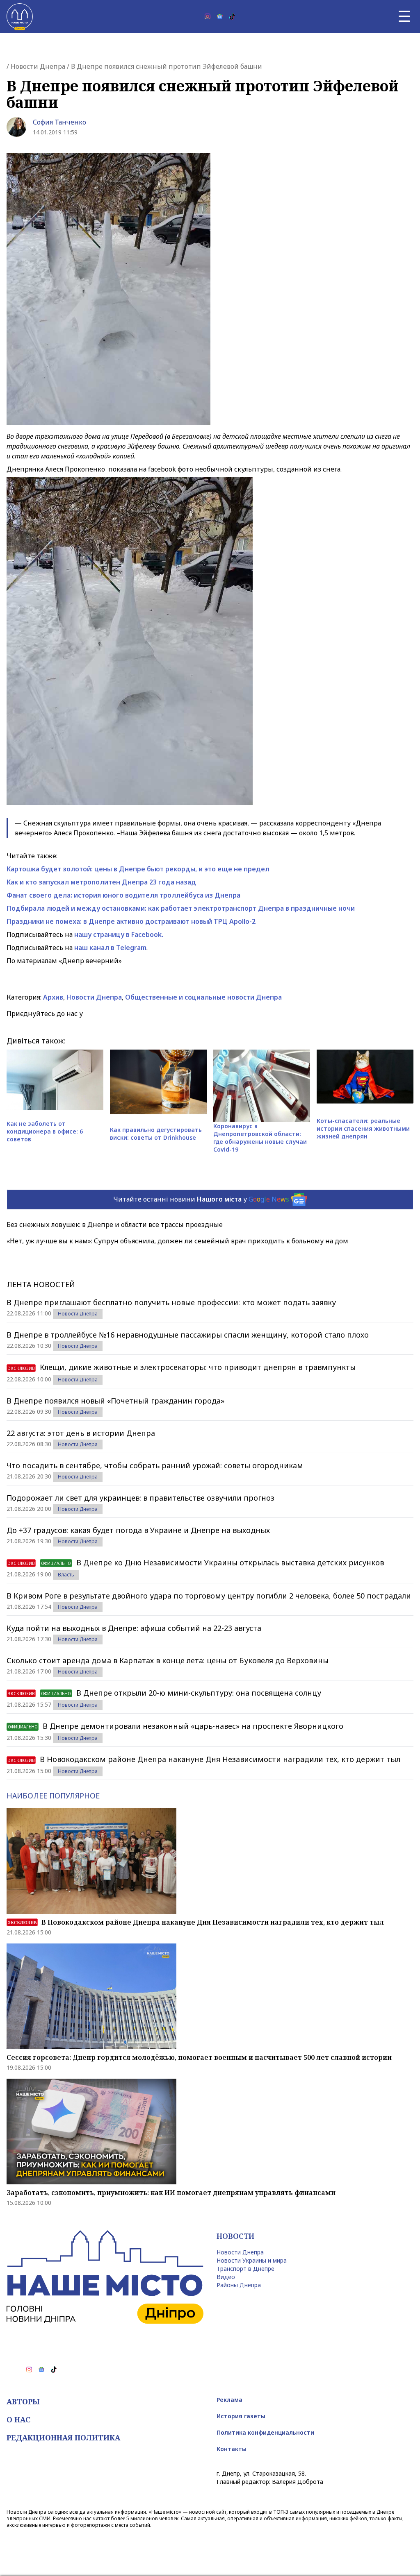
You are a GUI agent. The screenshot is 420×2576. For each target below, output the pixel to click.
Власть (66, 1575)
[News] (220, 16)
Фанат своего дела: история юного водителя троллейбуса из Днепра (123, 895)
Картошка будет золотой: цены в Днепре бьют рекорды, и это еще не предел (138, 869)
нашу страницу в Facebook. (119, 934)
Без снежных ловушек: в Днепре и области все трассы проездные (115, 1225)
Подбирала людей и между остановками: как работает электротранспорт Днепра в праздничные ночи (181, 908)
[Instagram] (208, 16)
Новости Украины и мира (252, 2260)
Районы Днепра (239, 2285)
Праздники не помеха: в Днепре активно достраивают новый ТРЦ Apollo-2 (131, 921)
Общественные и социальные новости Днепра (203, 997)
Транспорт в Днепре (245, 2269)
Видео (226, 2277)
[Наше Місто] (20, 16)
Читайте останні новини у (201, 1199)
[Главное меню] (404, 16)
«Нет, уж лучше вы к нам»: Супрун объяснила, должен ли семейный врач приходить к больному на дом (177, 1241)
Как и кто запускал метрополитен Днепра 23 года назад (101, 882)
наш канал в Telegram (110, 948)
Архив (53, 997)
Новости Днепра (38, 66)
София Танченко (59, 122)
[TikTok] (232, 16)
